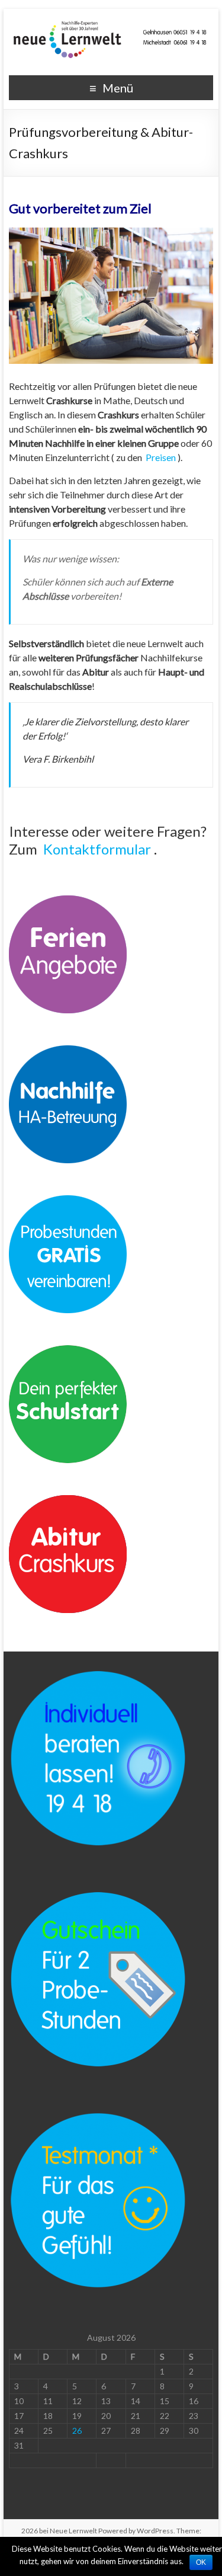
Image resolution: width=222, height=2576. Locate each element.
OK (201, 2562)
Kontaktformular (97, 849)
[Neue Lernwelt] (111, 23)
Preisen (161, 457)
